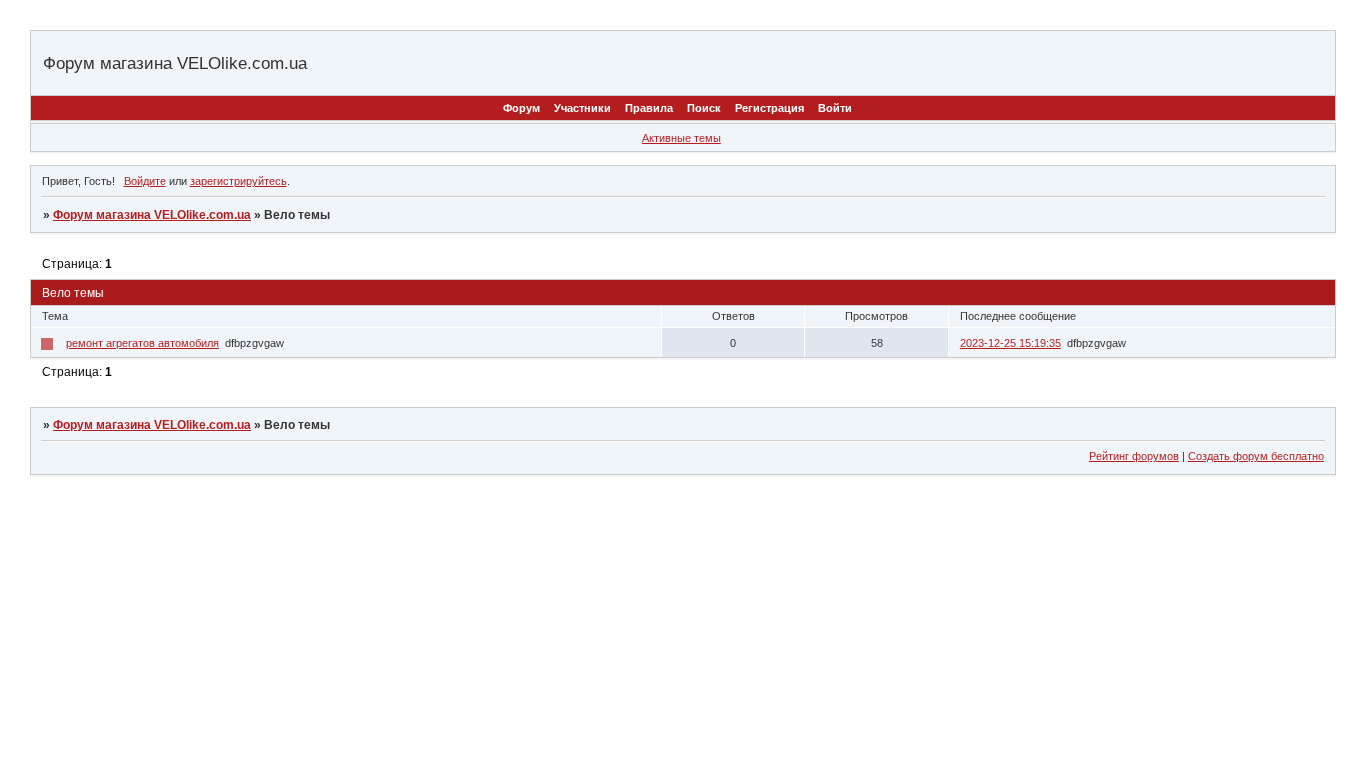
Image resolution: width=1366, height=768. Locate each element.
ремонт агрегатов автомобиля (142, 343)
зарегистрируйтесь (238, 181)
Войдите (145, 181)
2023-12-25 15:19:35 (1010, 343)
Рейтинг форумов (1134, 456)
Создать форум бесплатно (1256, 456)
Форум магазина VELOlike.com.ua (152, 215)
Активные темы (681, 138)
